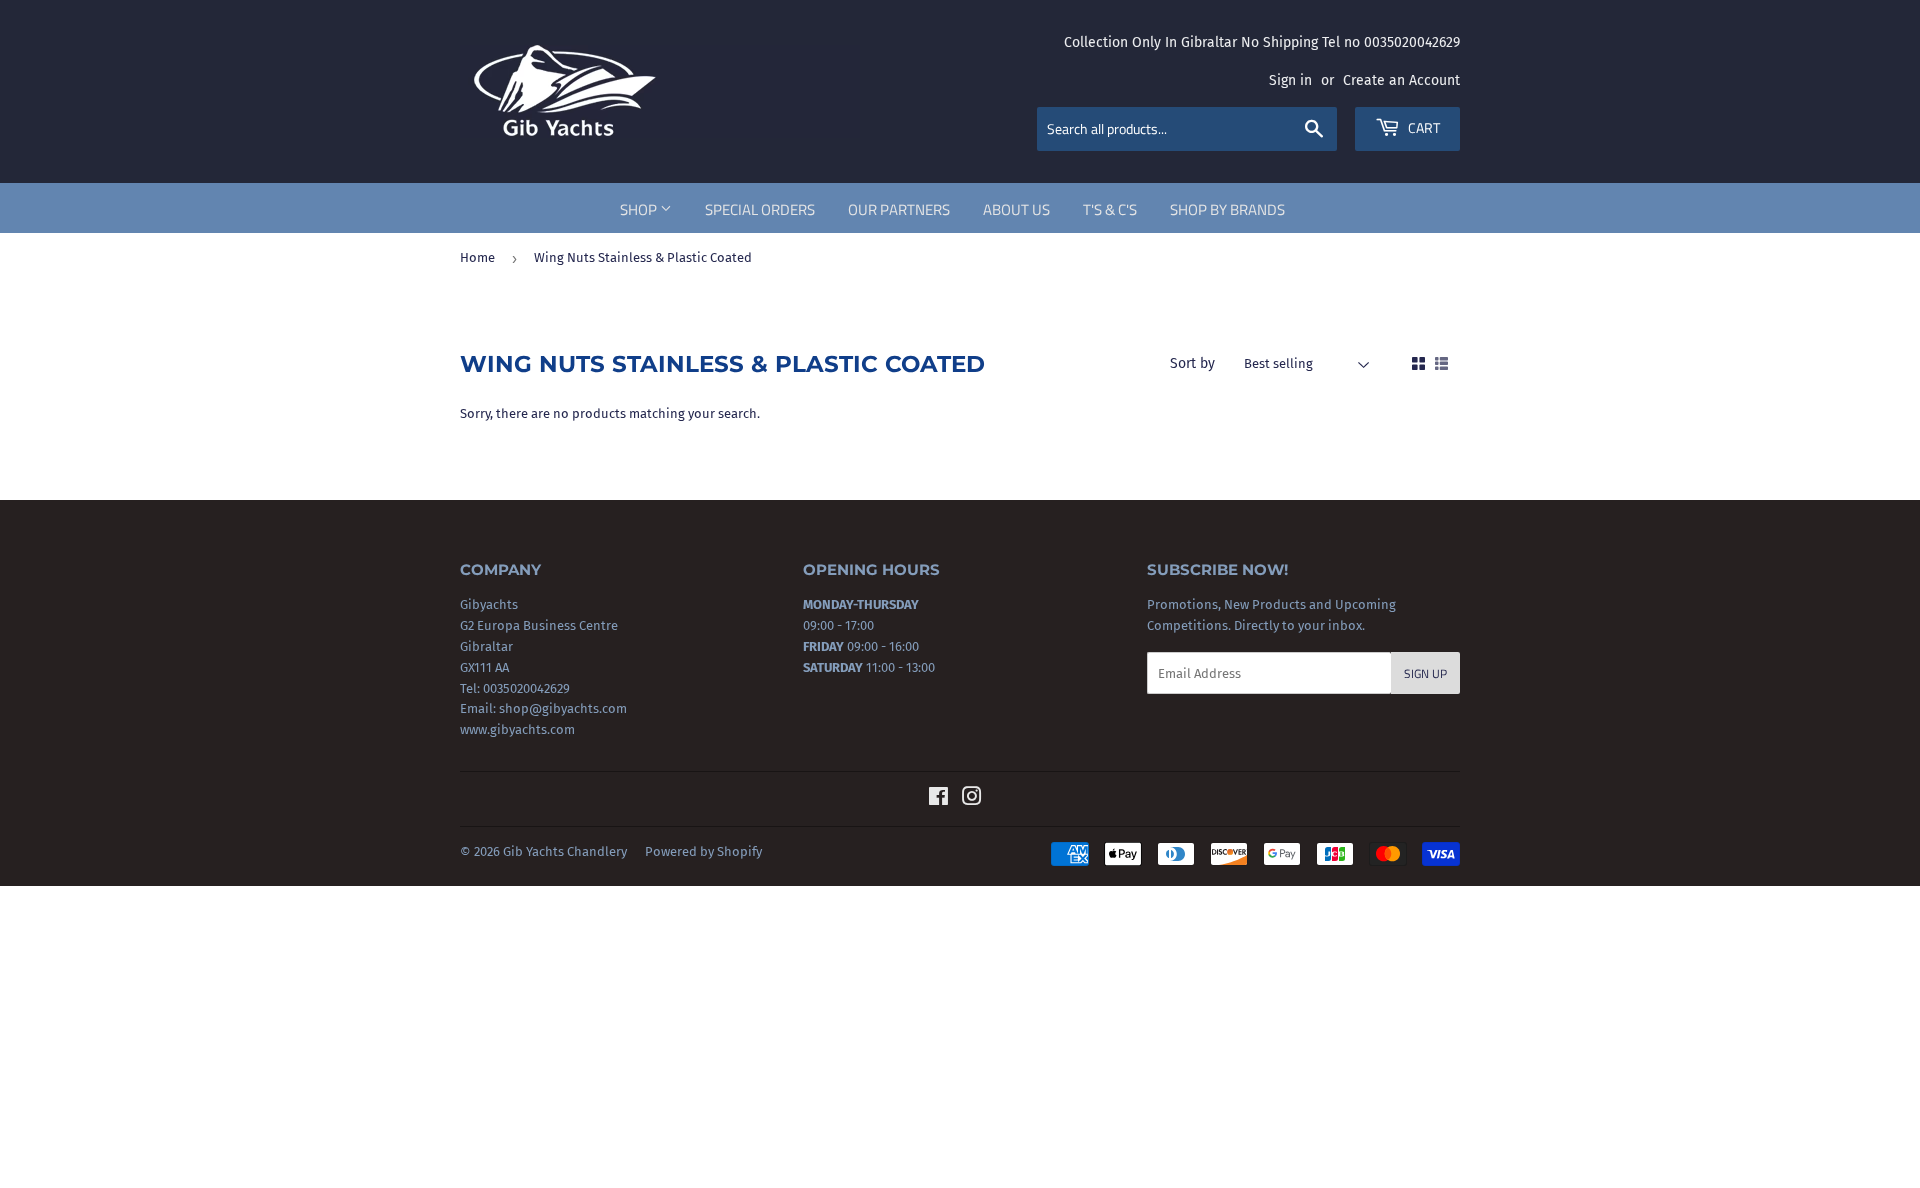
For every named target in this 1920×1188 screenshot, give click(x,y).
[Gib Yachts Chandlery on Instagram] (972, 799)
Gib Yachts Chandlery (565, 851)
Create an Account (1401, 80)
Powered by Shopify (703, 851)
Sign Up (1425, 673)
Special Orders (760, 209)
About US (1016, 209)
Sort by (1192, 363)
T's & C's (1110, 209)
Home (477, 257)
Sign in (1290, 80)
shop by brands (1227, 209)
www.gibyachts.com (517, 729)
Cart (1422, 127)
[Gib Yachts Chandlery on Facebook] (938, 799)
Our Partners (899, 209)
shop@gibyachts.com (561, 708)
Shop (640, 209)
